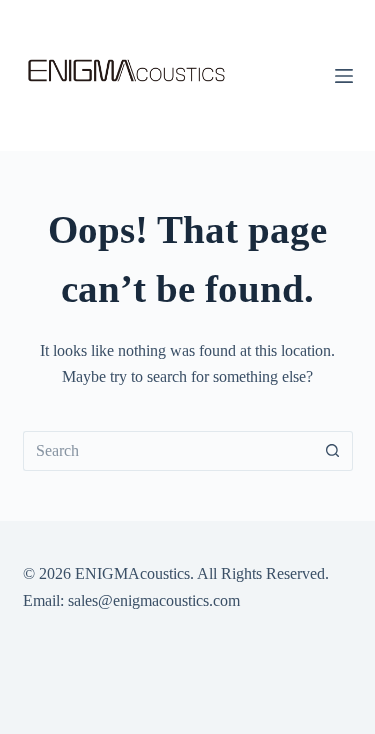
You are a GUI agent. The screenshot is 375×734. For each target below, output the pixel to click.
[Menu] (344, 76)
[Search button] (333, 451)
